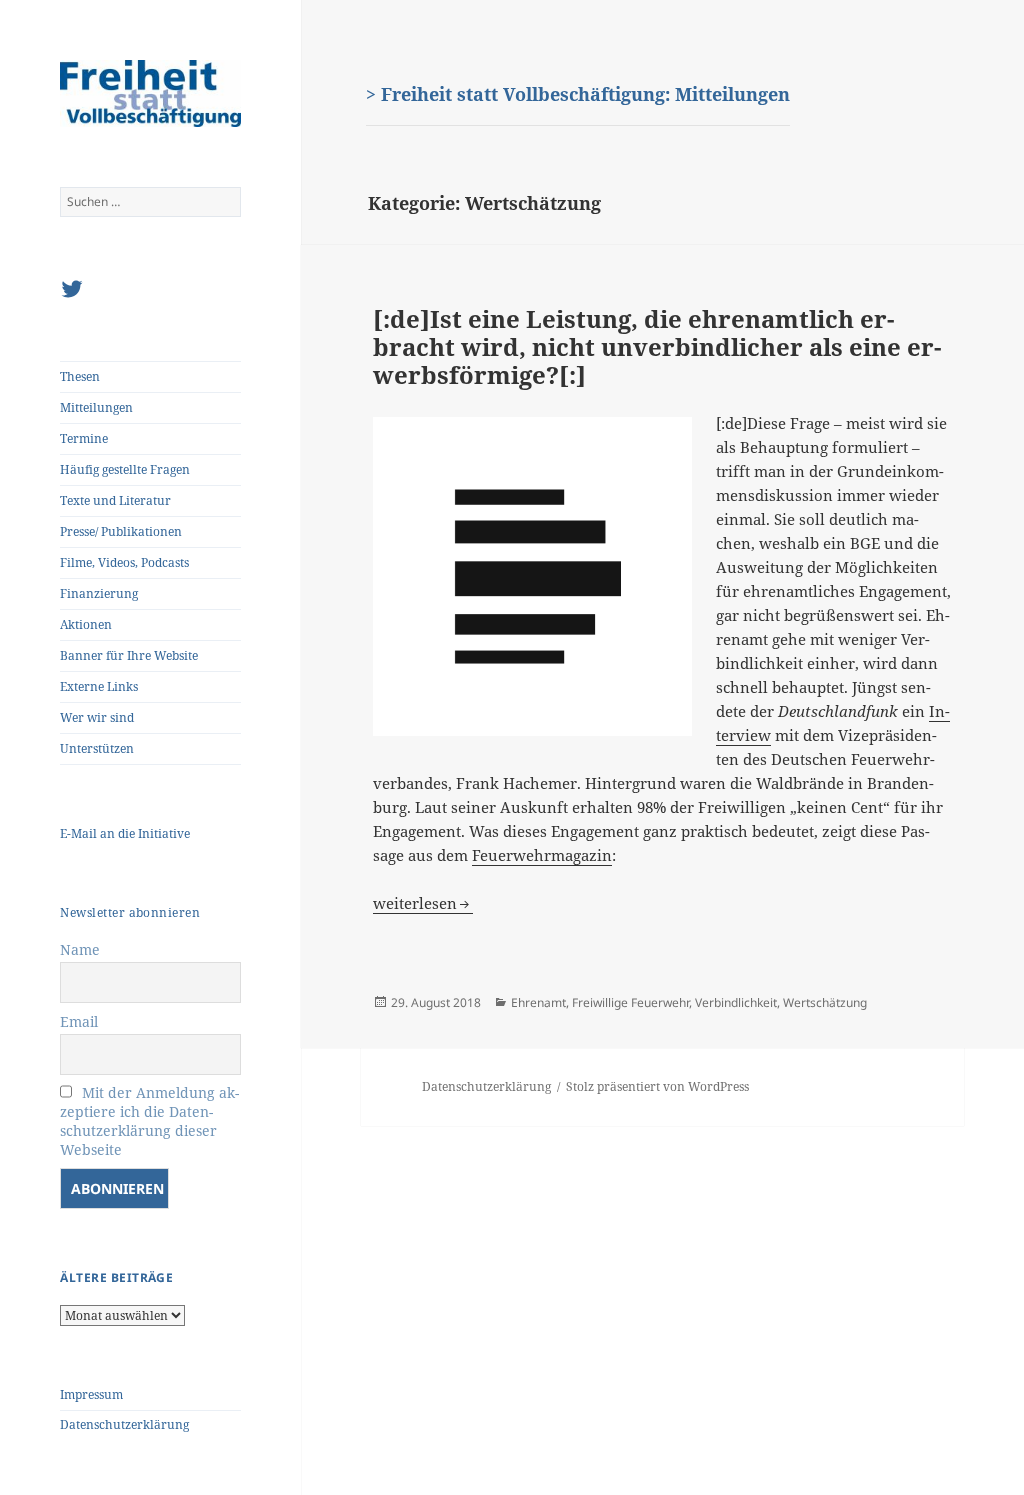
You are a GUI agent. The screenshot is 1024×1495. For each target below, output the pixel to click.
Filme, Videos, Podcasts (124, 562)
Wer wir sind (97, 717)
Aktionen (86, 624)
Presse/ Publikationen (121, 531)
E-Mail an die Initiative (125, 833)
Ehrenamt (538, 1002)
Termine (84, 438)
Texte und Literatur (115, 500)
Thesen (80, 376)
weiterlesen (423, 903)
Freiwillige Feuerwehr (630, 1002)
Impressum (91, 1394)
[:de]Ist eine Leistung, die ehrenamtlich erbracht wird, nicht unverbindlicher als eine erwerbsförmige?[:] (657, 346)
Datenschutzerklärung (124, 1424)
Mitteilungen (96, 407)
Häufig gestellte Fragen (125, 469)
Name (80, 949)
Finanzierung (99, 593)
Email (79, 1021)
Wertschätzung (825, 1002)
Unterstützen (97, 748)
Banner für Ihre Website (129, 655)
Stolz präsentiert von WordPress (657, 1086)
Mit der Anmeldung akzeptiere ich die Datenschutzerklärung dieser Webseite (149, 1121)
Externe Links (99, 686)
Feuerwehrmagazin (542, 855)
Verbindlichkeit (736, 1002)
